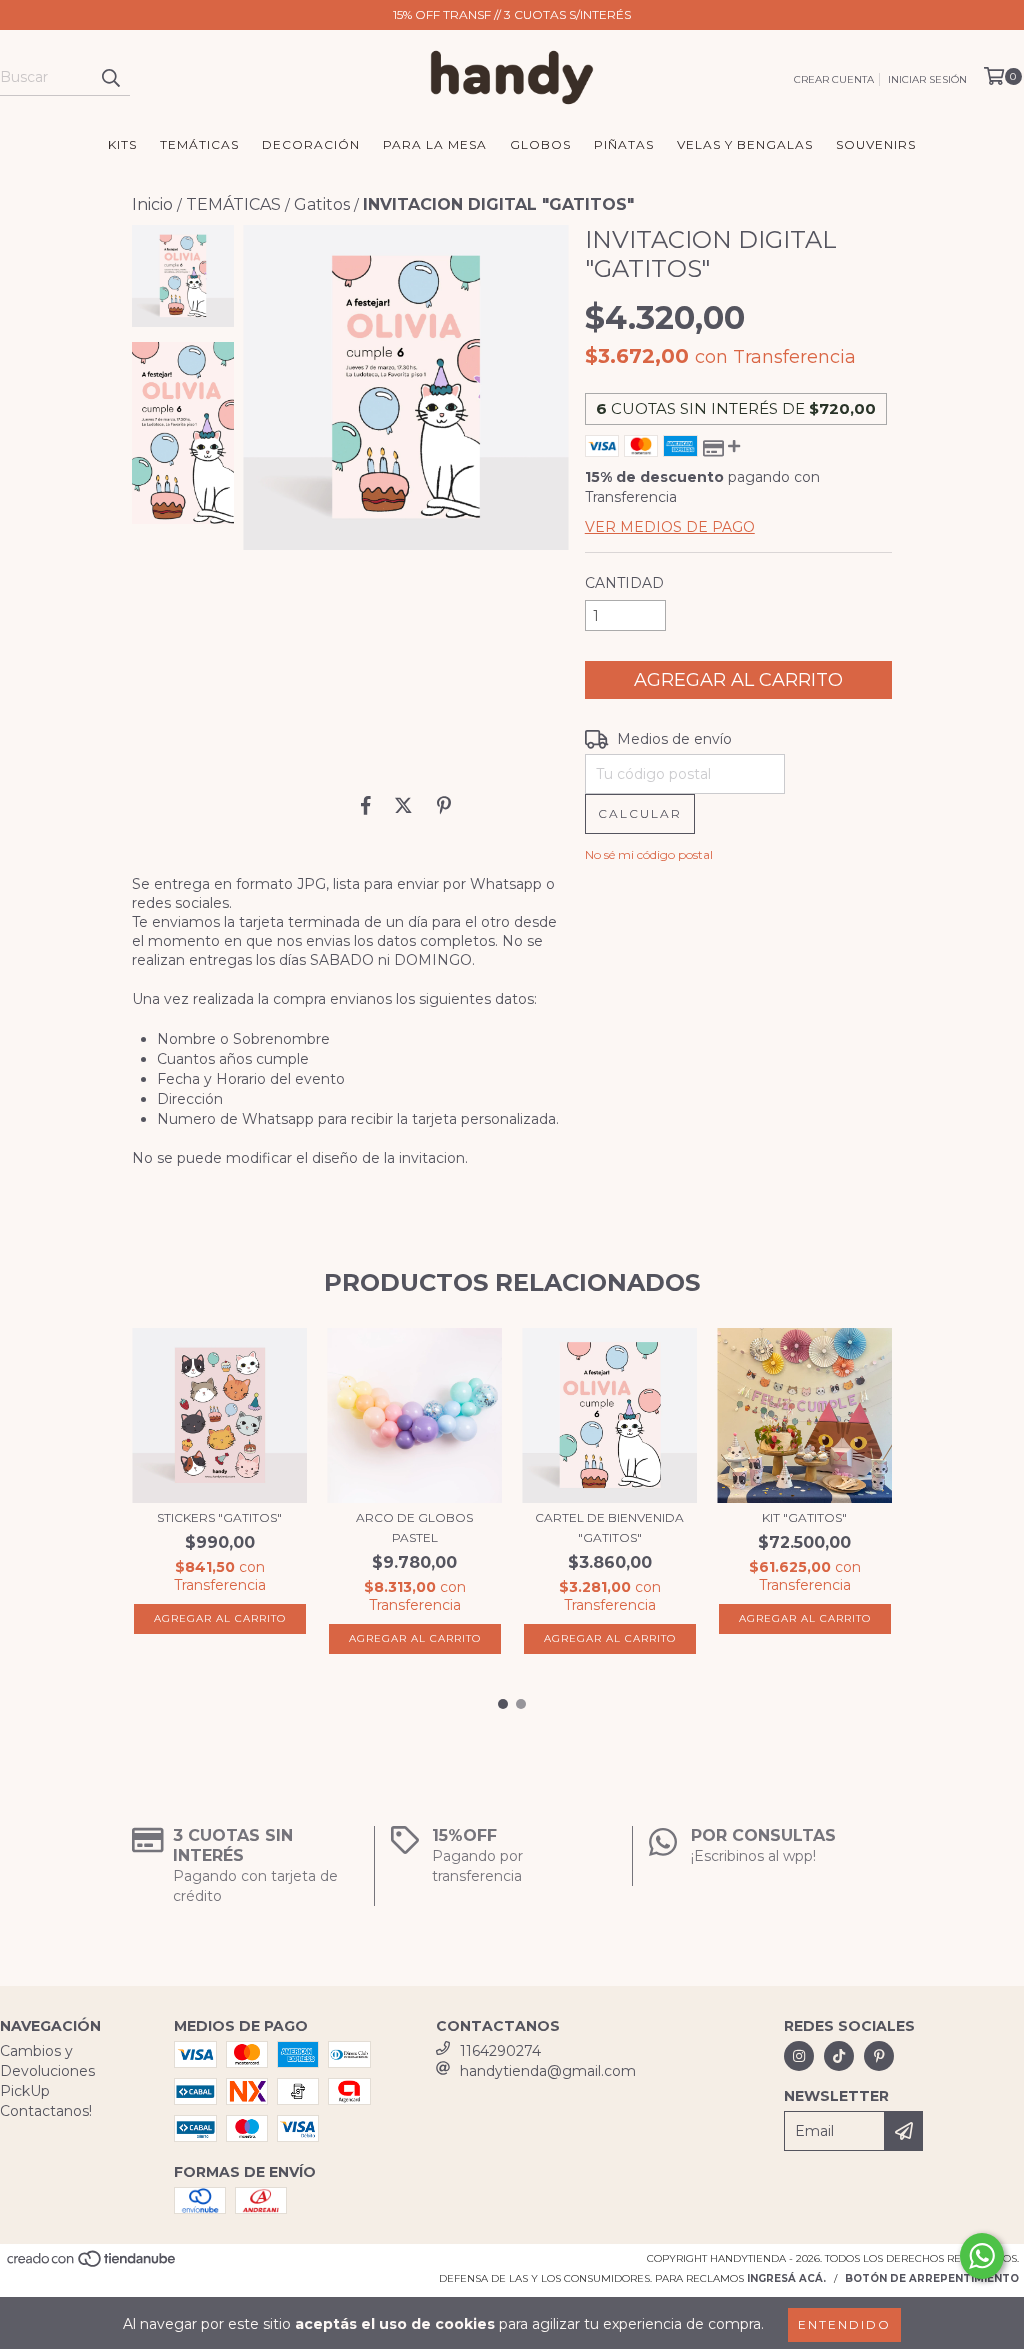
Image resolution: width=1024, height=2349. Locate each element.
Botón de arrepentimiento (932, 2278)
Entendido (844, 2324)
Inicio (152, 204)
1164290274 (500, 2051)
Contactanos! (46, 2111)
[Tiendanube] (92, 2265)
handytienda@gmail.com (548, 2071)
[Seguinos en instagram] (799, 2056)
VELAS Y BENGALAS (745, 144)
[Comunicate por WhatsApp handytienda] (982, 2256)
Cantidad (624, 583)
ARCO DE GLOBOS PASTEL (414, 1527)
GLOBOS (540, 144)
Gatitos (322, 204)
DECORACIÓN (311, 144)
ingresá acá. (786, 2278)
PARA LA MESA (435, 144)
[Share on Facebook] (366, 805)
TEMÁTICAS (199, 144)
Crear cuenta (834, 79)
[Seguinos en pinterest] (879, 2056)
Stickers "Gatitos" (219, 1517)
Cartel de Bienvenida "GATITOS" (609, 1527)
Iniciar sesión (927, 79)
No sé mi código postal (649, 854)
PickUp (25, 2091)
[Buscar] (110, 78)
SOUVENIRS (876, 144)
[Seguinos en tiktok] (839, 2056)
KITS (122, 144)
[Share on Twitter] (403, 805)
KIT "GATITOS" (804, 1517)
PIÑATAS (624, 144)
